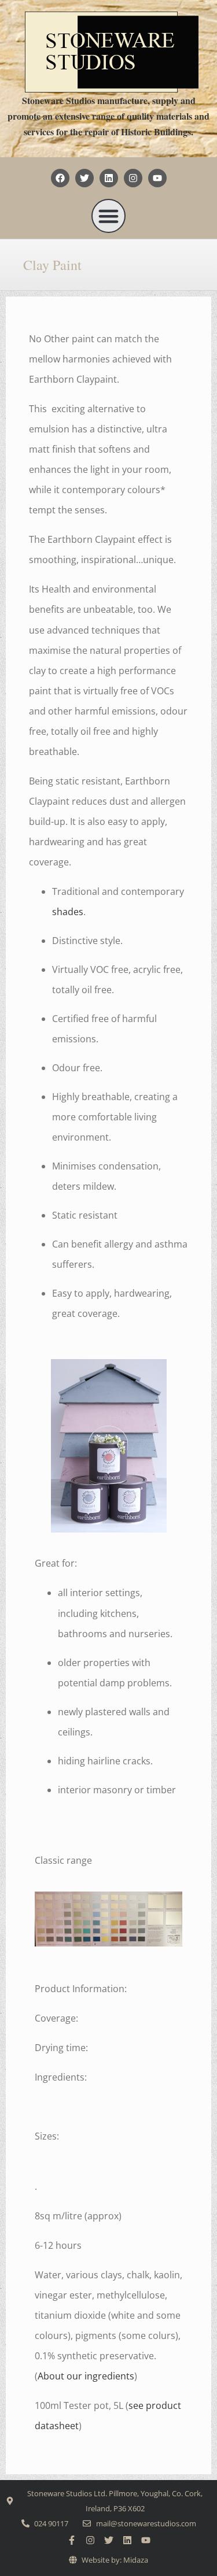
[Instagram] (133, 178)
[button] (109, 216)
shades (68, 912)
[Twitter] (84, 178)
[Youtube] (157, 178)
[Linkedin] (109, 178)
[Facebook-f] (72, 2540)
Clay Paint (52, 265)
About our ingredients (86, 2376)
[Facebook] (60, 178)
